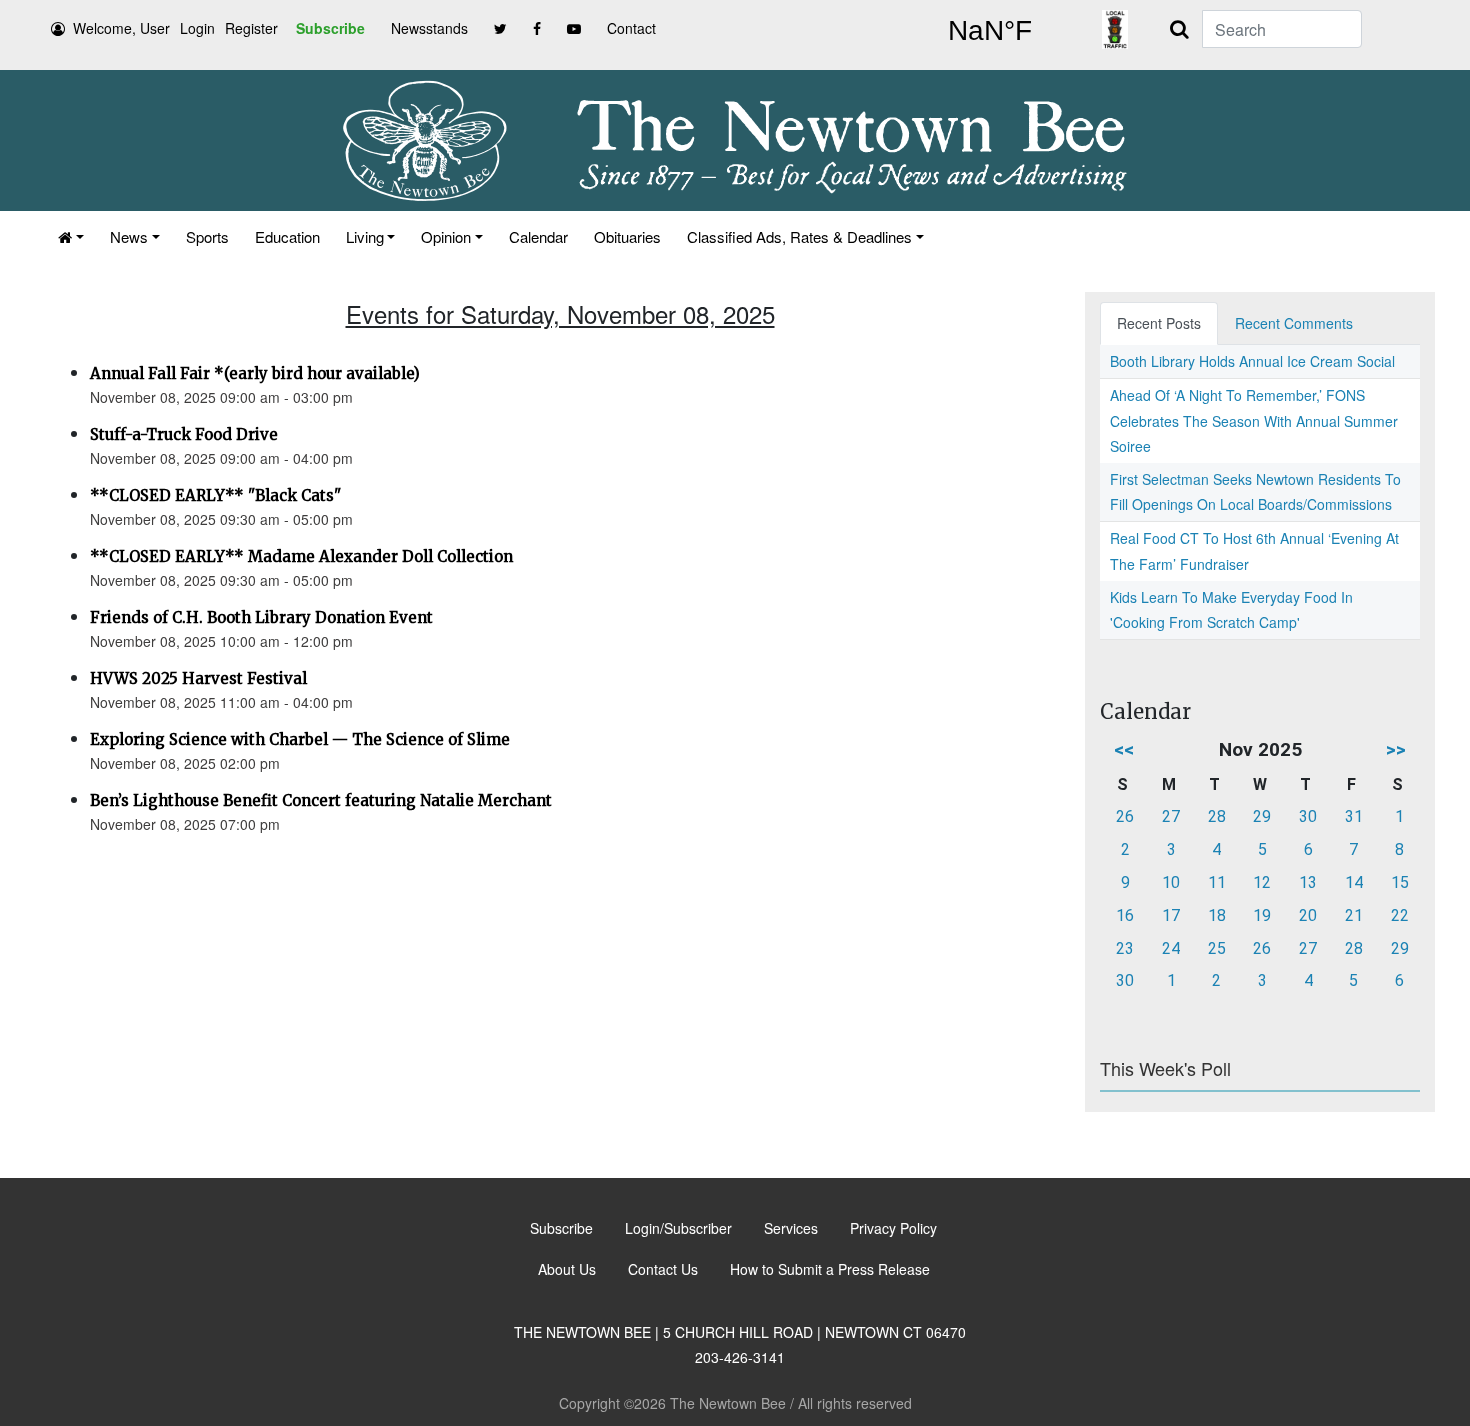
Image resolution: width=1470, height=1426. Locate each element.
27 (1171, 816)
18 (1217, 915)
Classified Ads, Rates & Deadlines (799, 236)
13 (1308, 882)
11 (1217, 882)
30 (1308, 816)
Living (365, 236)
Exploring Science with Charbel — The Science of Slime (300, 739)
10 (1171, 882)
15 (1400, 882)
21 (1354, 915)
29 (1262, 816)
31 (1354, 816)
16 (1125, 915)
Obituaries (627, 236)
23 (1125, 948)
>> (1396, 749)
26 (1125, 816)
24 (1171, 948)
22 (1400, 915)
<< (1124, 749)
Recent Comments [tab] (1294, 323)
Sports (207, 236)
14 (1354, 882)
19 (1262, 915)
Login (197, 28)
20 (1308, 915)
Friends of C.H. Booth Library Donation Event (261, 617)
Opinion (446, 236)
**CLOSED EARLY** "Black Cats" (215, 495)
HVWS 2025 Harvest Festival (198, 678)
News (129, 236)
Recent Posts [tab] (1159, 323)
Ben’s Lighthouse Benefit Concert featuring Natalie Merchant (321, 800)
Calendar (538, 236)
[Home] (71, 236)
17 (1171, 915)
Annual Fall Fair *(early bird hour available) (255, 373)
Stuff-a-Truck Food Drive (184, 434)
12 (1262, 882)
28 (1217, 816)
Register (251, 28)
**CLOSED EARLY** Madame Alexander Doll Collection (301, 556)
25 (1217, 948)
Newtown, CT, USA (990, 31)
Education (287, 236)
